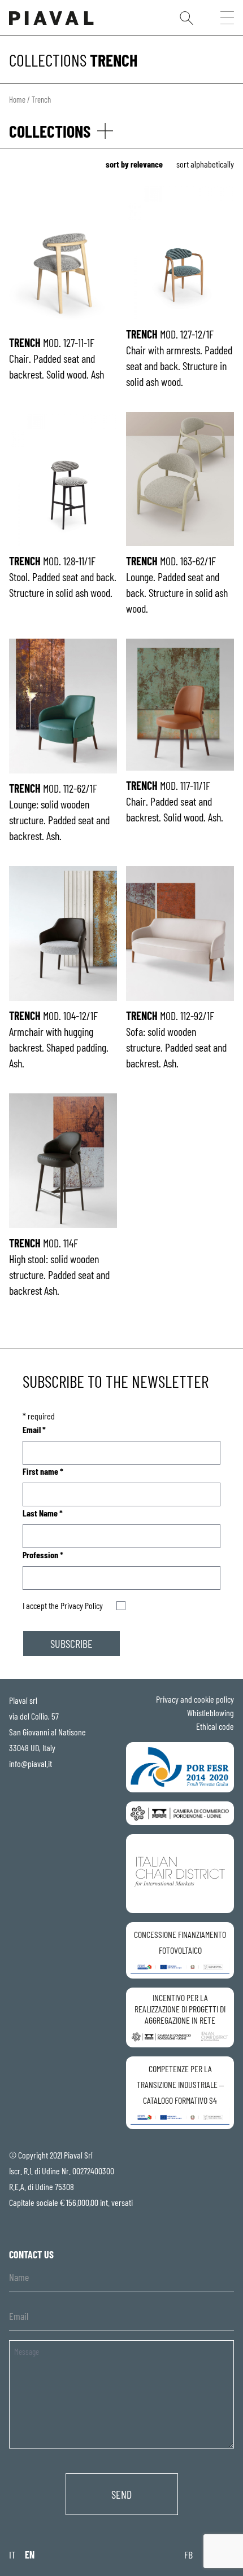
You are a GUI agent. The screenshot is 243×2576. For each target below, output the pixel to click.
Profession (43, 1555)
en (30, 2555)
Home (17, 99)
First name (43, 1471)
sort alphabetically (205, 164)
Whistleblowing (211, 1713)
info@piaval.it (31, 1763)
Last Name (43, 1513)
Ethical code (215, 1726)
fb (188, 2555)
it (12, 2555)
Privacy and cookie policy (195, 1699)
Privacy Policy (82, 1605)
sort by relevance (134, 164)
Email (34, 1429)
